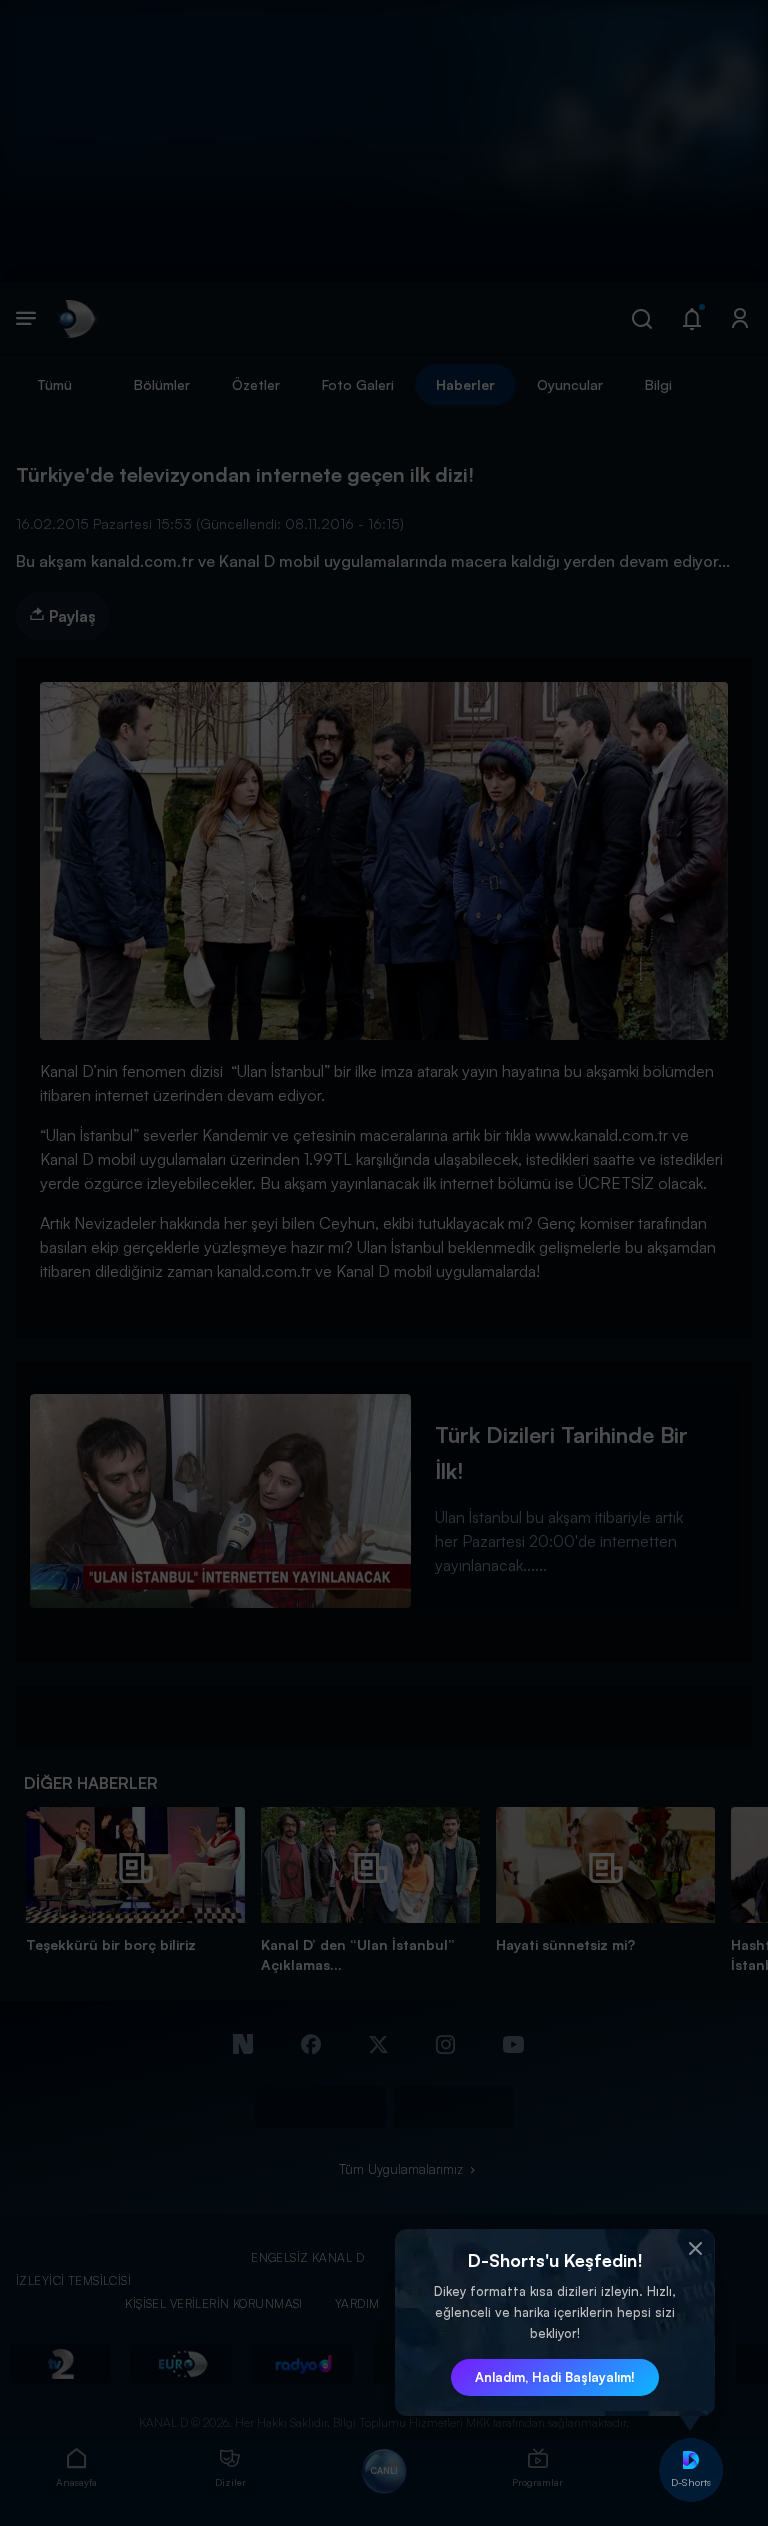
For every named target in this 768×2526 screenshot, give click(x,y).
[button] (695, 2249)
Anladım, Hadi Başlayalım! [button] (555, 2377)
